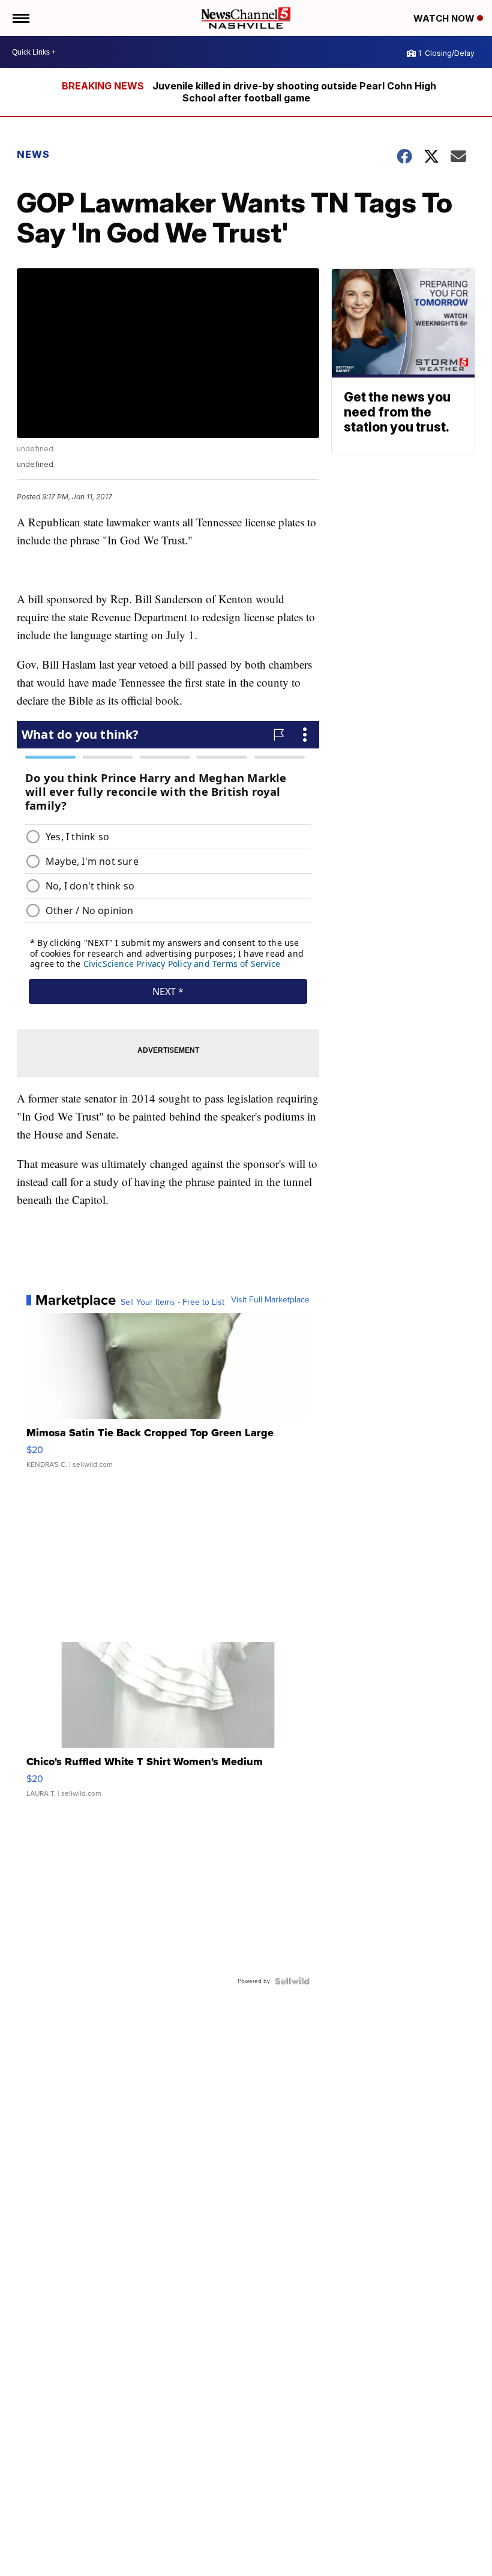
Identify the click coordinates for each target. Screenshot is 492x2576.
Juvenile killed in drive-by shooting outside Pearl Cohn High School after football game (294, 92)
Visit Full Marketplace (270, 1300)
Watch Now (445, 18)
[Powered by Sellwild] (292, 1981)
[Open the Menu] (20, 18)
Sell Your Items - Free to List (172, 1302)
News (33, 154)
